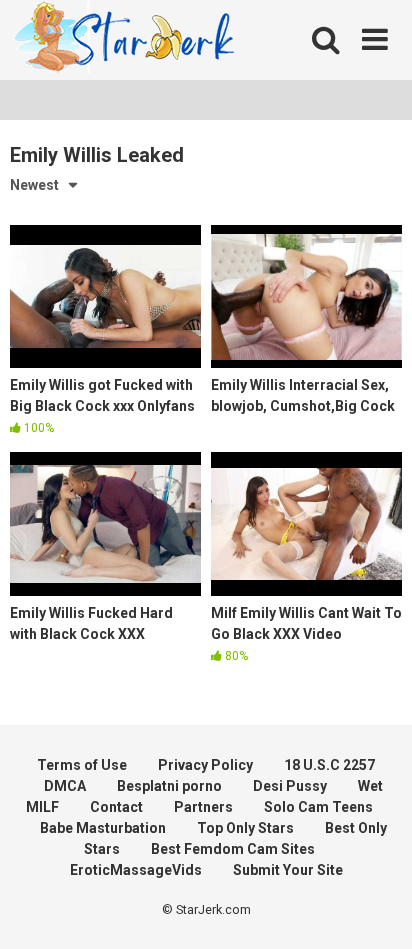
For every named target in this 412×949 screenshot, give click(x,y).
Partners (203, 807)
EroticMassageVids (136, 870)
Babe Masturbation (103, 828)
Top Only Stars (245, 828)
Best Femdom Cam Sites (233, 849)
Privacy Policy (205, 765)
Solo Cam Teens (318, 807)
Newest (34, 185)
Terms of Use (82, 765)
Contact (116, 807)
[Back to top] (375, 908)
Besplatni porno (169, 786)
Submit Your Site (288, 870)
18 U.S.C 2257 (329, 765)
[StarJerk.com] (125, 40)
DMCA (65, 786)
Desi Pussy (290, 786)
